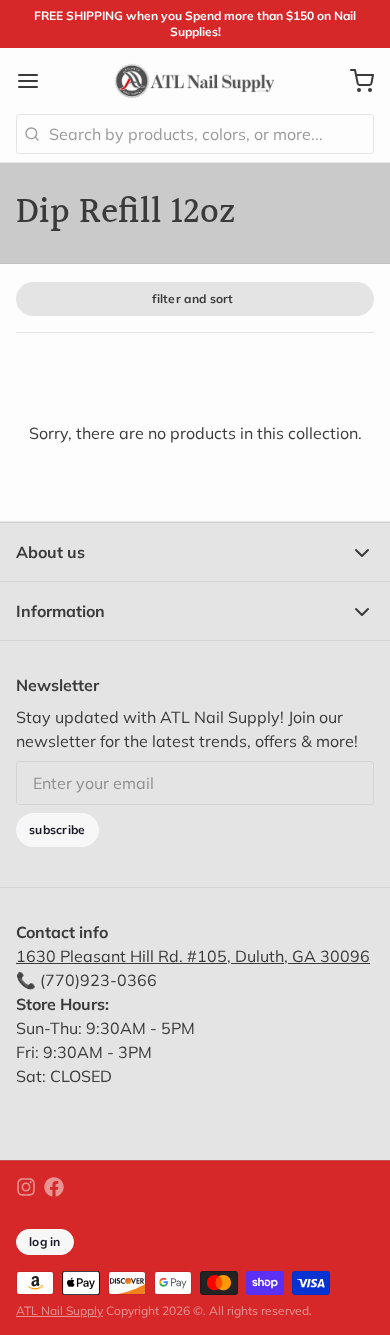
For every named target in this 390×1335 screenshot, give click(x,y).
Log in (45, 1241)
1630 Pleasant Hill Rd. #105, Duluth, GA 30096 (193, 956)
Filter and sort (193, 298)
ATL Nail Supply (59, 1310)
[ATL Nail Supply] (194, 81)
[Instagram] (26, 1187)
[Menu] (36, 81)
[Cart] (354, 81)
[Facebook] (54, 1187)
